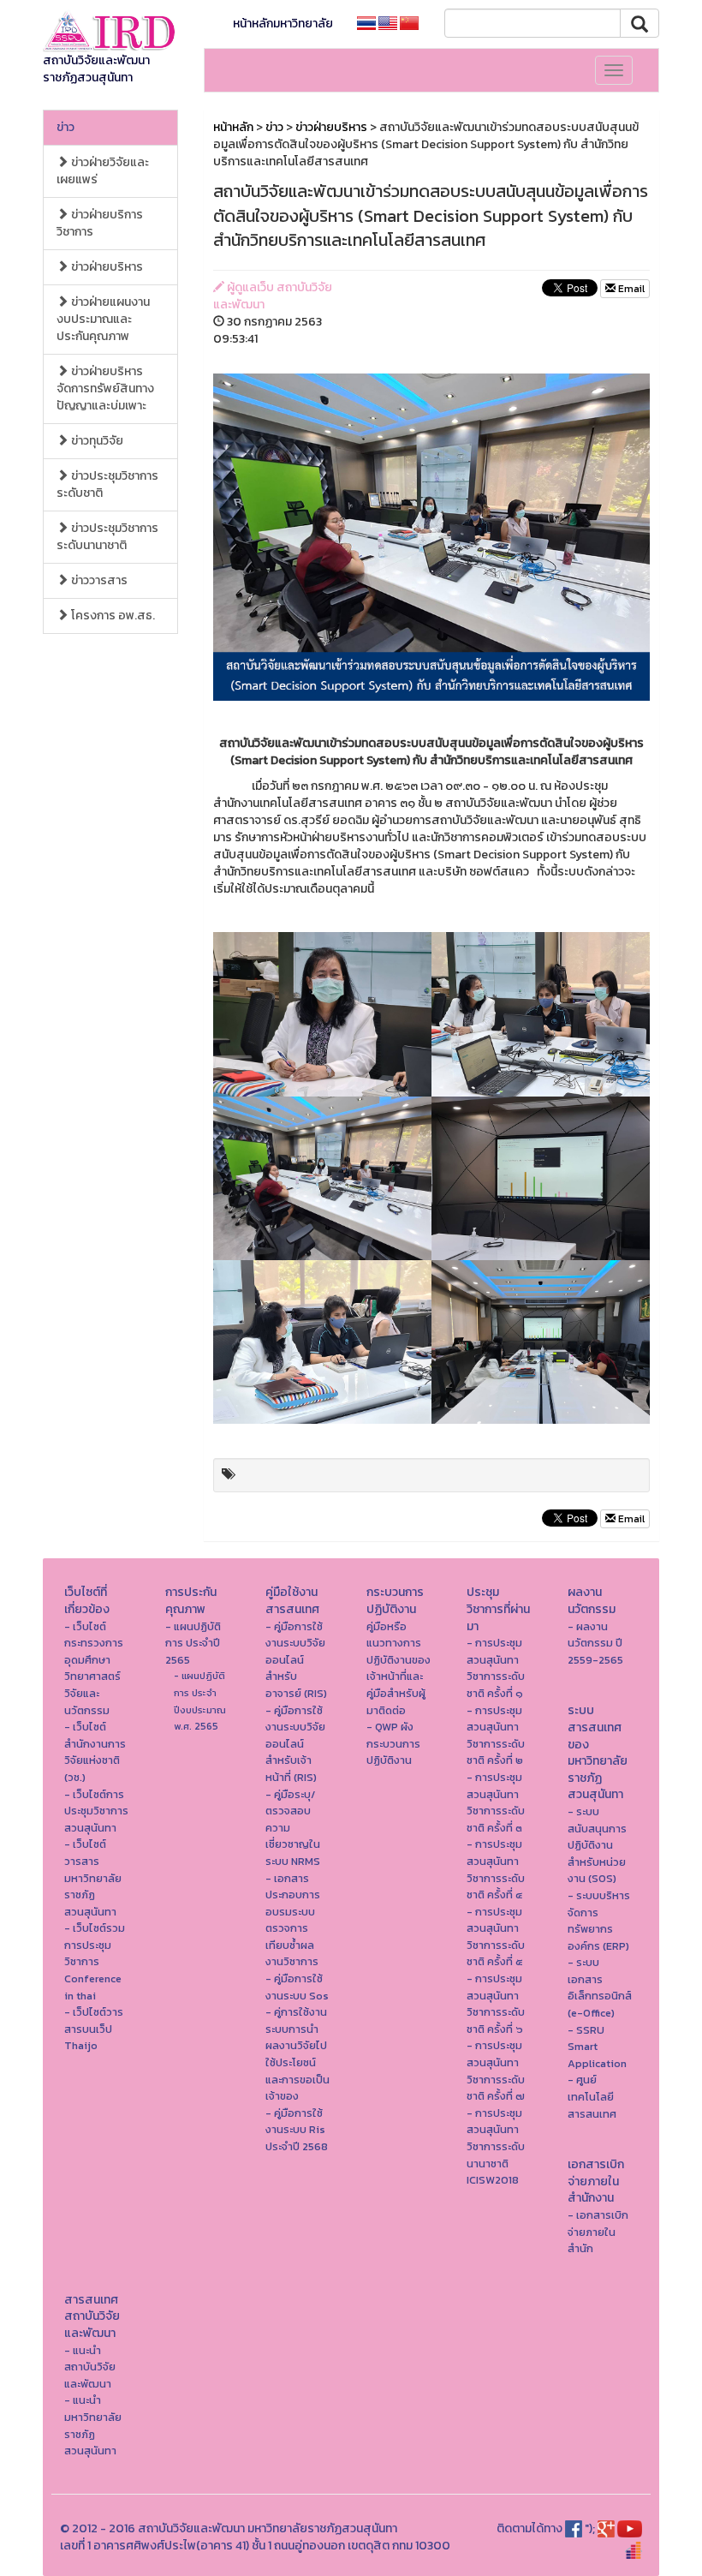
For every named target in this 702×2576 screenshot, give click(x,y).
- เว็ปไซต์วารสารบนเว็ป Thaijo (94, 2029)
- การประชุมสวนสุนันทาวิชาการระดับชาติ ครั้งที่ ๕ (496, 1937)
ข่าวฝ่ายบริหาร (106, 267)
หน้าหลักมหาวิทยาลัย (283, 24)
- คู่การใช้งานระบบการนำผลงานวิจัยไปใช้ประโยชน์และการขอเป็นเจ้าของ (297, 2054)
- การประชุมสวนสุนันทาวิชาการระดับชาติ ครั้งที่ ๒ (496, 1736)
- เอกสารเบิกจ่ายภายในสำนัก (598, 2232)
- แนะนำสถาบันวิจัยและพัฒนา (90, 2367)
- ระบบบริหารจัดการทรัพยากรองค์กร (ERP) (599, 1921)
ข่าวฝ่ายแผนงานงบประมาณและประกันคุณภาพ (103, 319)
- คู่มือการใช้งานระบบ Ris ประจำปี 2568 (297, 2130)
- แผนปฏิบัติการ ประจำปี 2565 (193, 1643)
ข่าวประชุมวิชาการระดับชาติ (107, 484)
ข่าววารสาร (98, 580)
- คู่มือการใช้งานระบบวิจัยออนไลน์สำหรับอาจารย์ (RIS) (296, 1660)
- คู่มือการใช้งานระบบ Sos (297, 1987)
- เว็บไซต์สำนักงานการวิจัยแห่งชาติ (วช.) (95, 1752)
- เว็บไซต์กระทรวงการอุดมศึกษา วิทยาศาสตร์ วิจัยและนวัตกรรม (94, 1668)
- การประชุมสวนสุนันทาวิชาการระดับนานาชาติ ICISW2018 (496, 2146)
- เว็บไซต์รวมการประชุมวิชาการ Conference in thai (95, 1961)
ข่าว (65, 127)
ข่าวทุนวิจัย (96, 441)
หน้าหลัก (233, 127)
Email (630, 289)
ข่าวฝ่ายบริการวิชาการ (100, 223)
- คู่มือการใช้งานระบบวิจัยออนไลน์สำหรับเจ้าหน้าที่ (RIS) (295, 1744)
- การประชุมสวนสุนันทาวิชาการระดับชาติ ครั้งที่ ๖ (496, 2004)
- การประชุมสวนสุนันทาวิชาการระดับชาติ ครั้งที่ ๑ (496, 1668)
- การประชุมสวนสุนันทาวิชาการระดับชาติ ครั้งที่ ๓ (496, 1802)
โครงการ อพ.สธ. (112, 616)
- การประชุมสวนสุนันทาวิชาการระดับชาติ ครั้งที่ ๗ (496, 2071)
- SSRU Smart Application (597, 2047)
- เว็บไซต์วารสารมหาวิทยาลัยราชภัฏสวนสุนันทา (93, 1877)
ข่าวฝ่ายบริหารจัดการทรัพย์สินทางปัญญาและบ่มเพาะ (105, 388)
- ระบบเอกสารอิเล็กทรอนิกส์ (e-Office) (600, 1987)
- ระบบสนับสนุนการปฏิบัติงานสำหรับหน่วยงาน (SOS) (597, 1845)
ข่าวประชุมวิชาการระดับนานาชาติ (107, 537)
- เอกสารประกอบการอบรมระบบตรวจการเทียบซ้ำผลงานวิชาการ (293, 1920)
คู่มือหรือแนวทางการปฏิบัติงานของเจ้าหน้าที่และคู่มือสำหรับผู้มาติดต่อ (399, 1668)
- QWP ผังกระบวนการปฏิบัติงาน (393, 1743)
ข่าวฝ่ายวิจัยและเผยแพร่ (103, 171)
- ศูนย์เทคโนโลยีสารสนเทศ (592, 2096)
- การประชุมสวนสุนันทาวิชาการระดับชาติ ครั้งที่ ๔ (496, 1869)
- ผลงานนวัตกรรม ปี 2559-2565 (595, 1643)
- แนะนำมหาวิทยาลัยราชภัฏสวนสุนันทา (93, 2425)
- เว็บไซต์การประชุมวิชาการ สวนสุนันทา (96, 1811)
